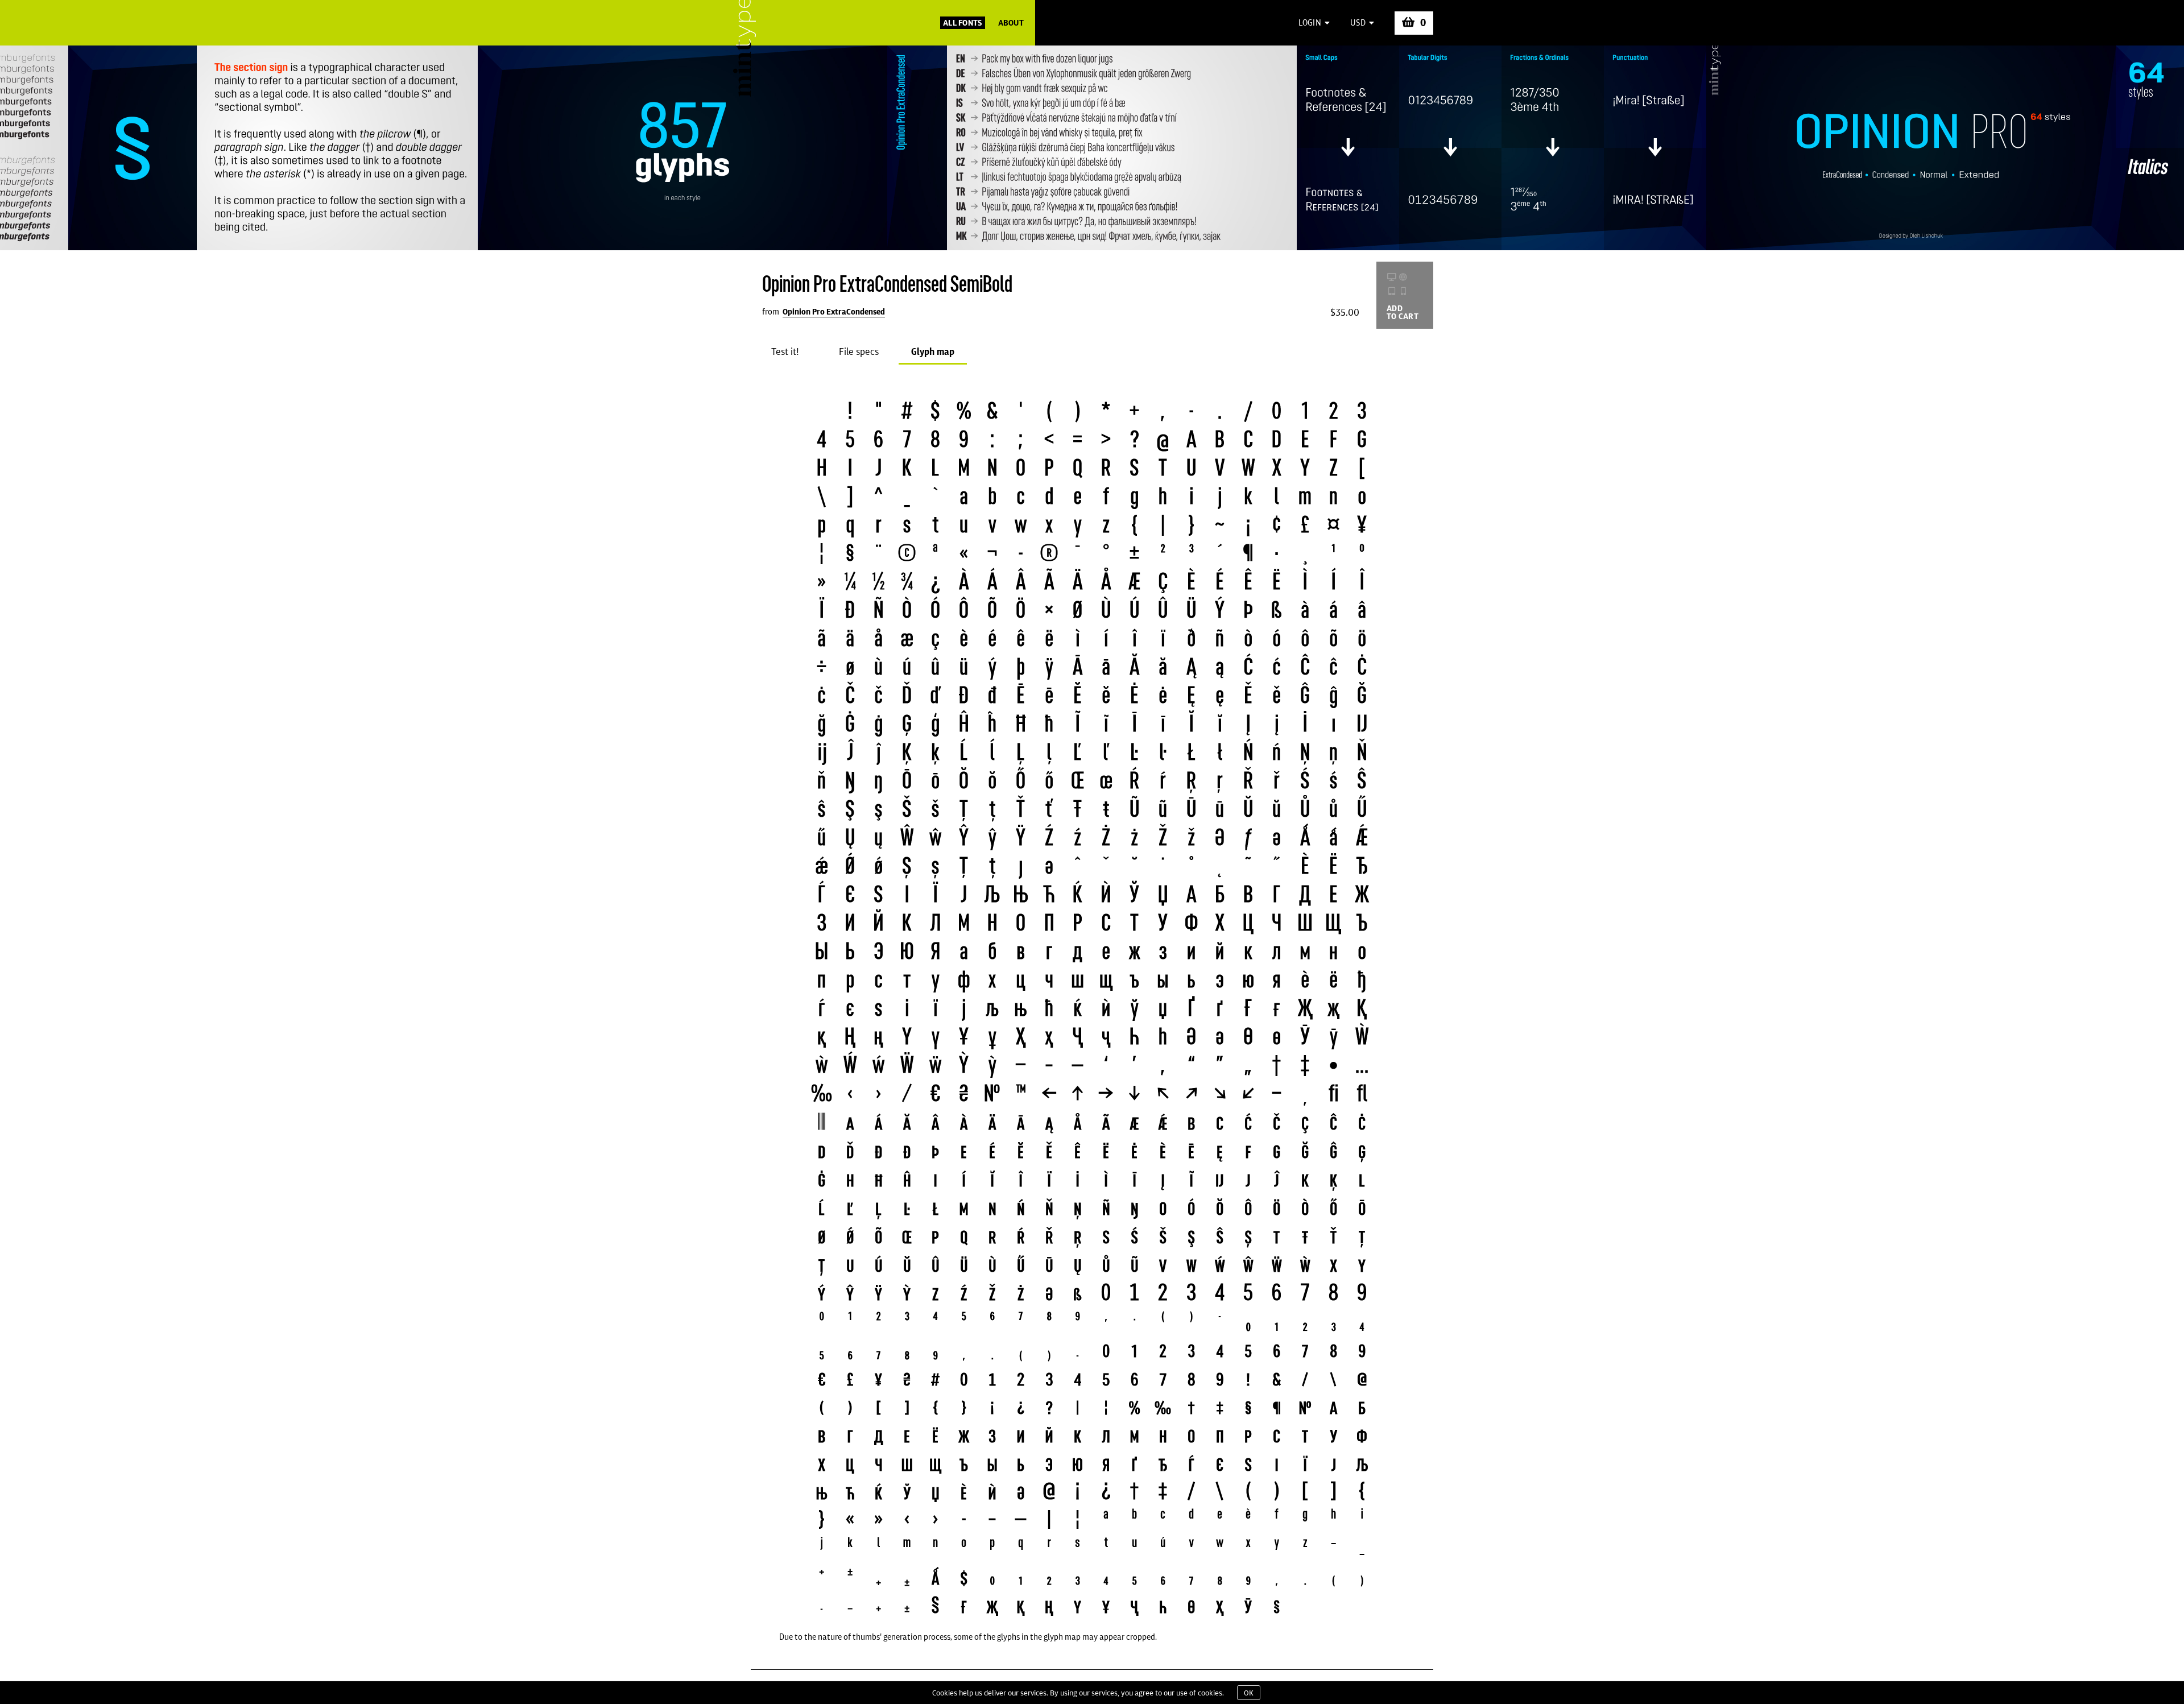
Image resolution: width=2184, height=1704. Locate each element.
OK (1249, 1693)
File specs (859, 351)
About (1011, 23)
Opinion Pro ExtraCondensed (834, 312)
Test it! (785, 351)
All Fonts (963, 23)
